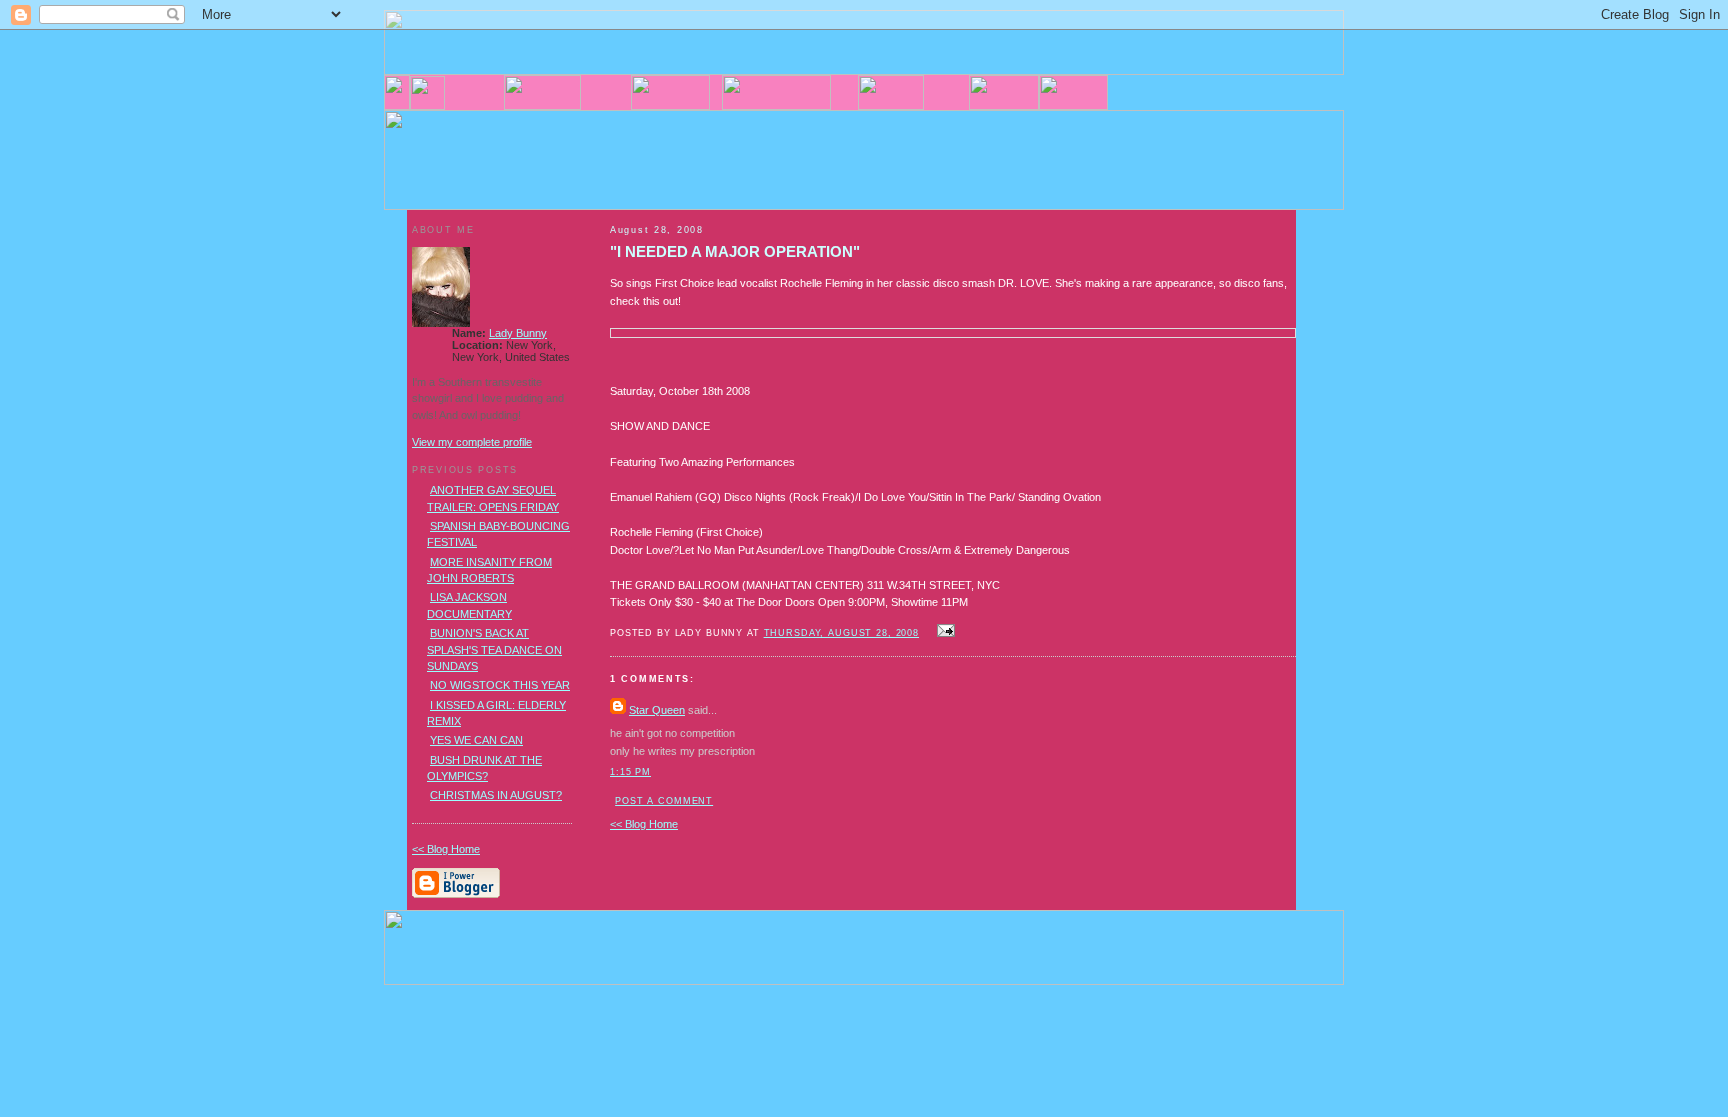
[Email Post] (943, 632)
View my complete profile (472, 442)
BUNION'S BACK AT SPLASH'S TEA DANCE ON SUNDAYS (494, 649)
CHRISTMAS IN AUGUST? (496, 795)
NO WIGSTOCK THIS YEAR (500, 685)
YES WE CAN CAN (476, 740)
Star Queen (657, 710)
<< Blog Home (644, 824)
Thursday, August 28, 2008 (841, 633)
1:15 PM (630, 772)
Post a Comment (664, 801)
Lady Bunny (518, 333)
